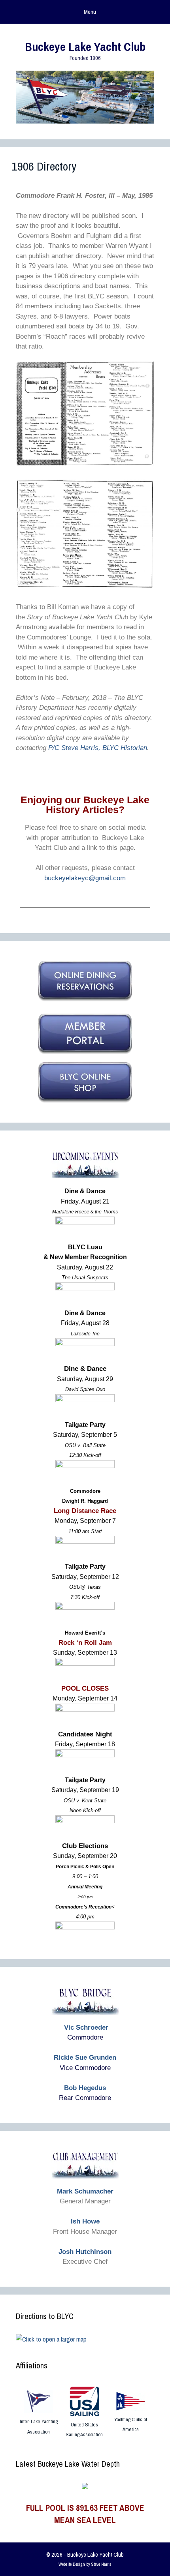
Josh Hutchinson (85, 2252)
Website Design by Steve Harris (85, 2564)
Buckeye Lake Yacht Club (85, 47)
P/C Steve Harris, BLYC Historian (98, 748)
